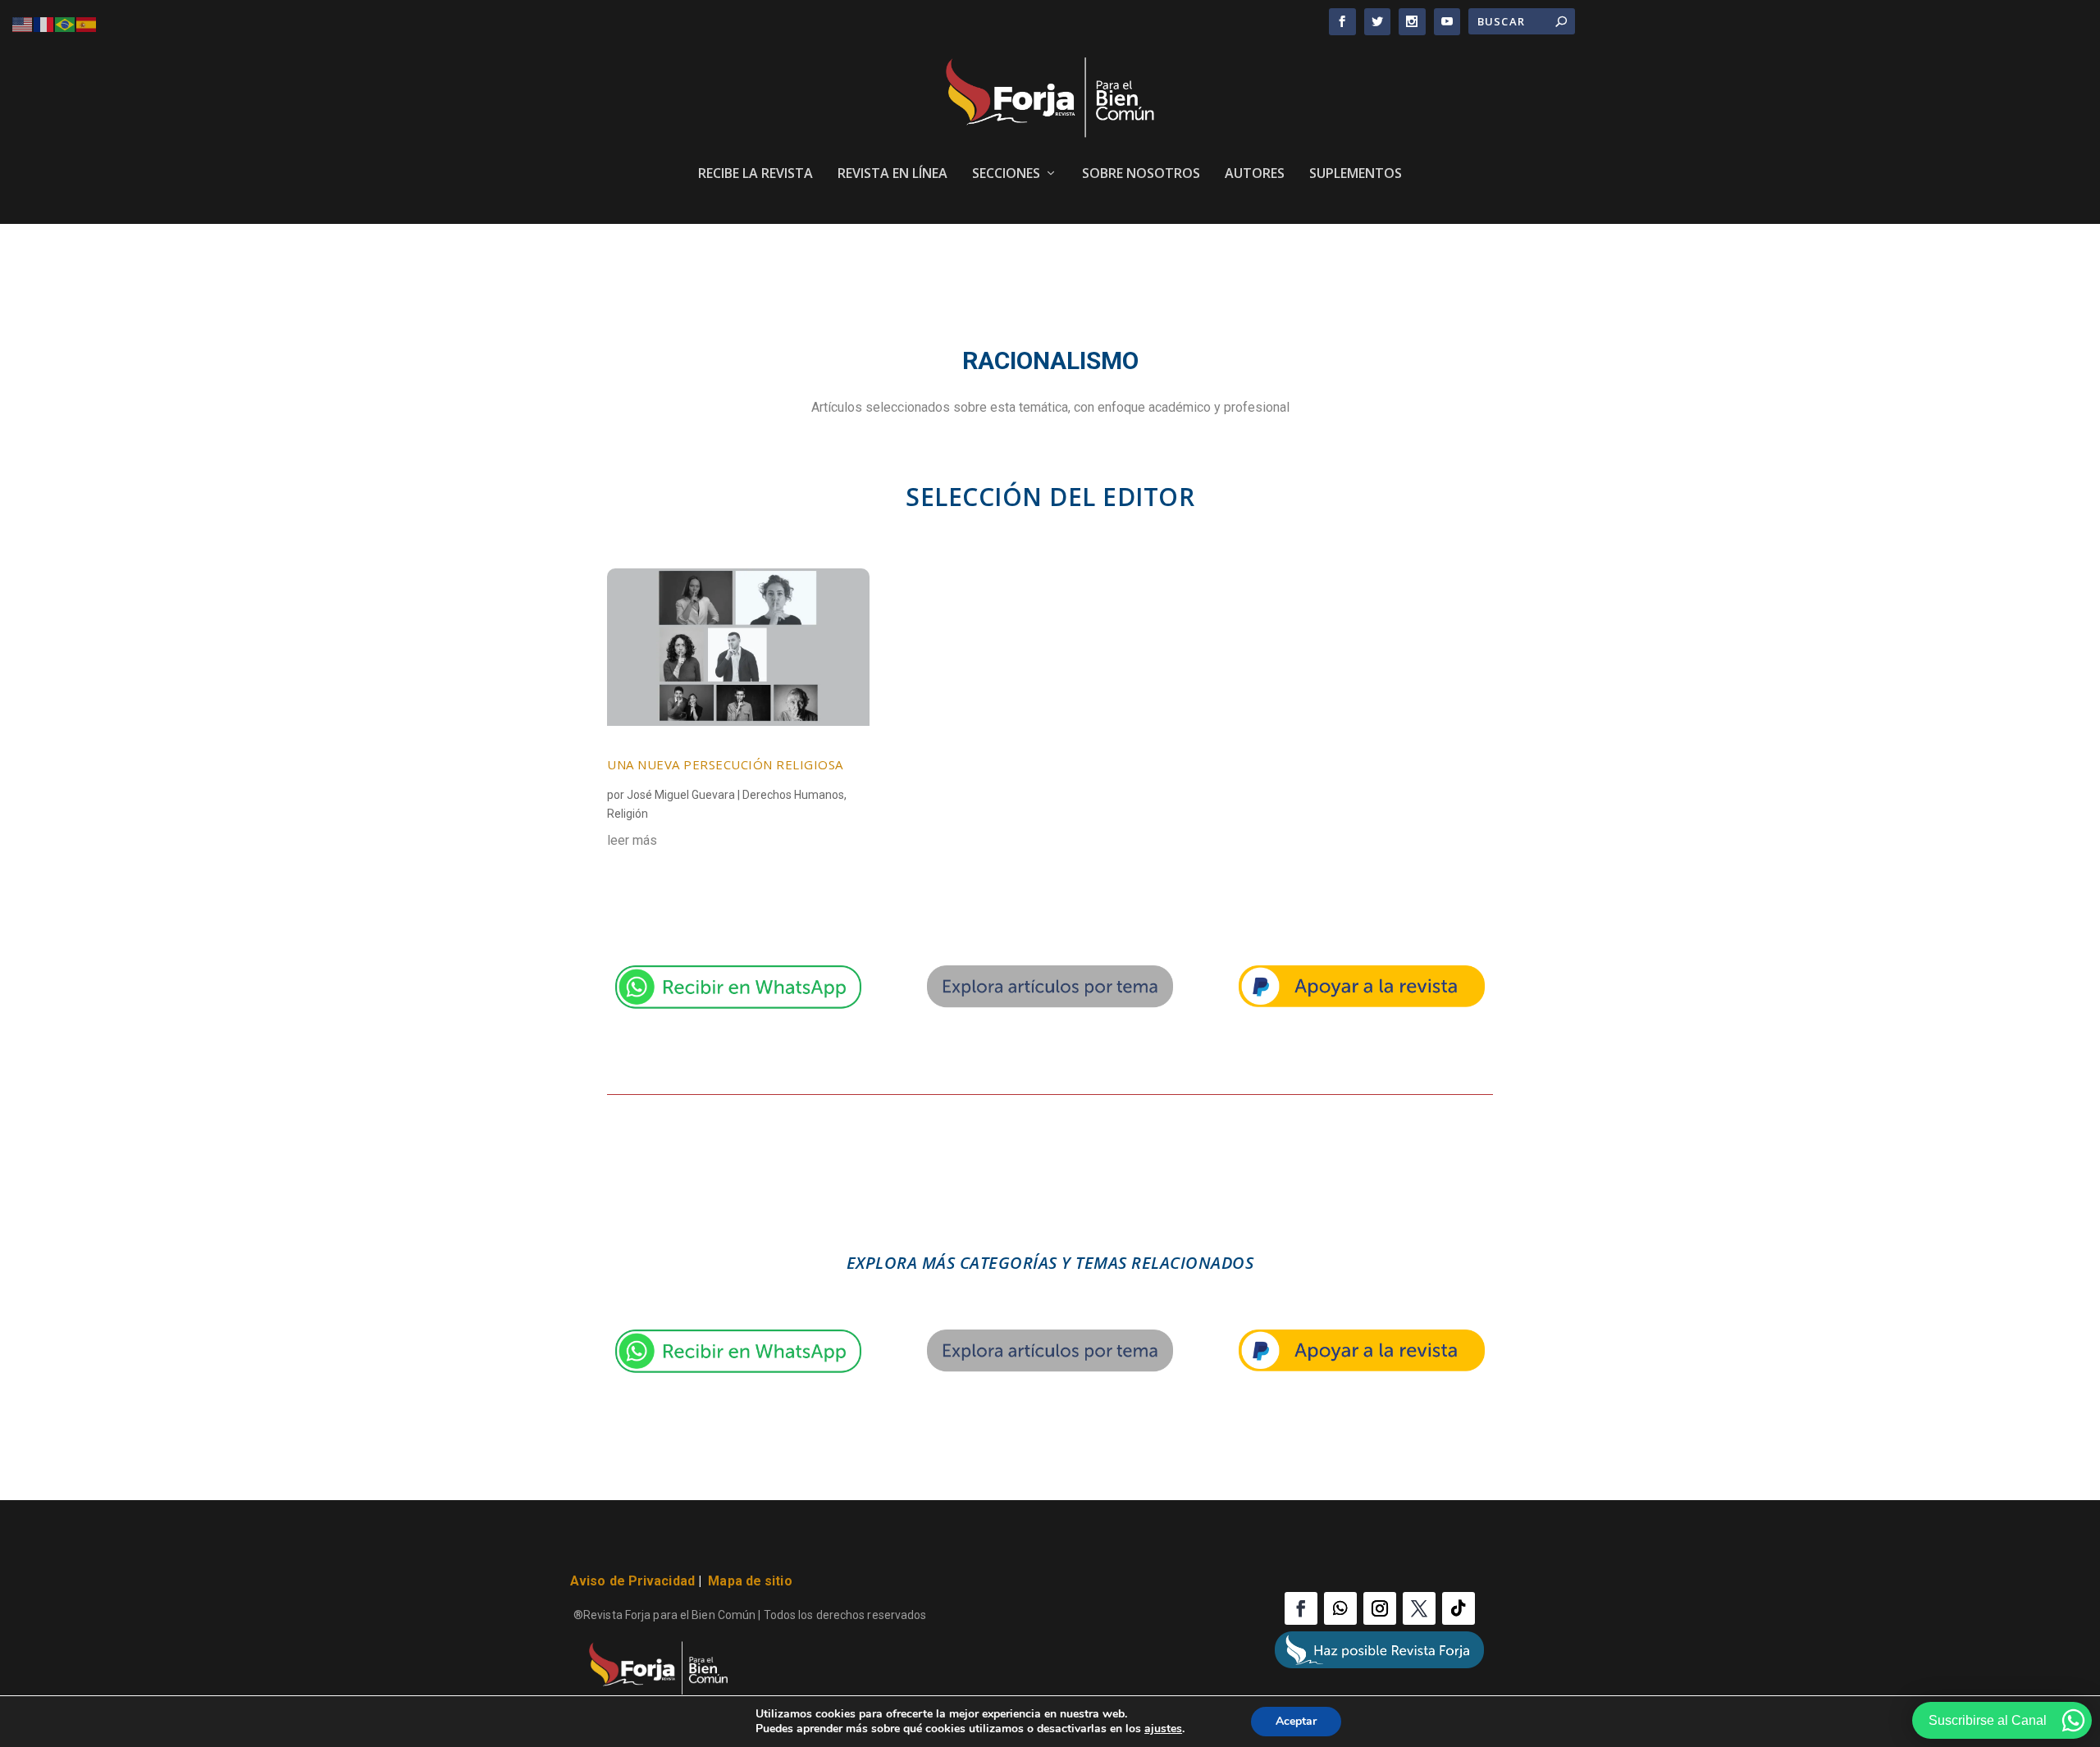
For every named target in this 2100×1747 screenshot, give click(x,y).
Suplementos (1356, 174)
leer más (632, 840)
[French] (44, 23)
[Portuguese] (66, 23)
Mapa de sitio (750, 1581)
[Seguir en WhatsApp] (1340, 1608)
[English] (23, 23)
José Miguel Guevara (681, 795)
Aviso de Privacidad (632, 1581)
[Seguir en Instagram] (1380, 1608)
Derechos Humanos (793, 795)
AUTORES (1255, 174)
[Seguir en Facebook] (1301, 1608)
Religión (628, 814)
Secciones (1006, 174)
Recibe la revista (756, 174)
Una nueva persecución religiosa (725, 764)
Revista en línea (892, 174)
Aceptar (1296, 1721)
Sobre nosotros (1141, 174)
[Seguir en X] (1419, 1608)
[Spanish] (87, 23)
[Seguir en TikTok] (1459, 1608)
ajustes (1163, 1729)
